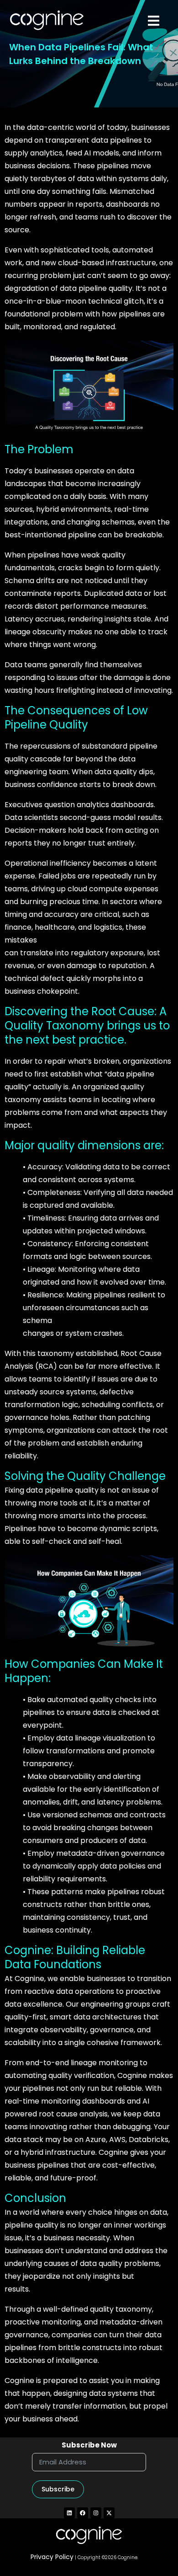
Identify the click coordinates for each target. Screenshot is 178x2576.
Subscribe (58, 2489)
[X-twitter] (109, 2513)
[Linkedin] (69, 2513)
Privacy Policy (52, 2557)
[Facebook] (83, 2513)
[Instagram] (96, 2513)
